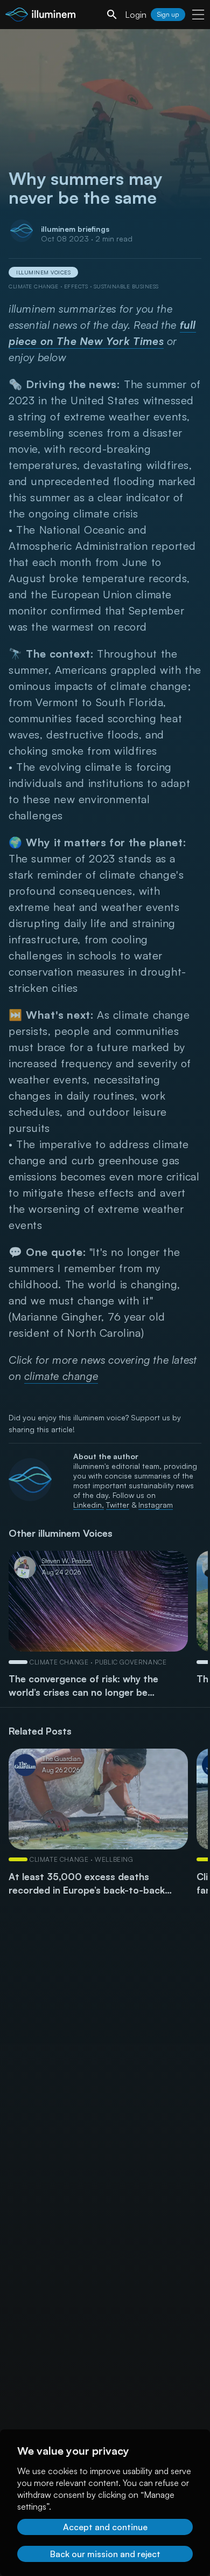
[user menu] (198, 15)
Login (136, 15)
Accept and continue (105, 2527)
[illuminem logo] (40, 16)
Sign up (168, 14)
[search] (112, 15)
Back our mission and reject (105, 2554)
